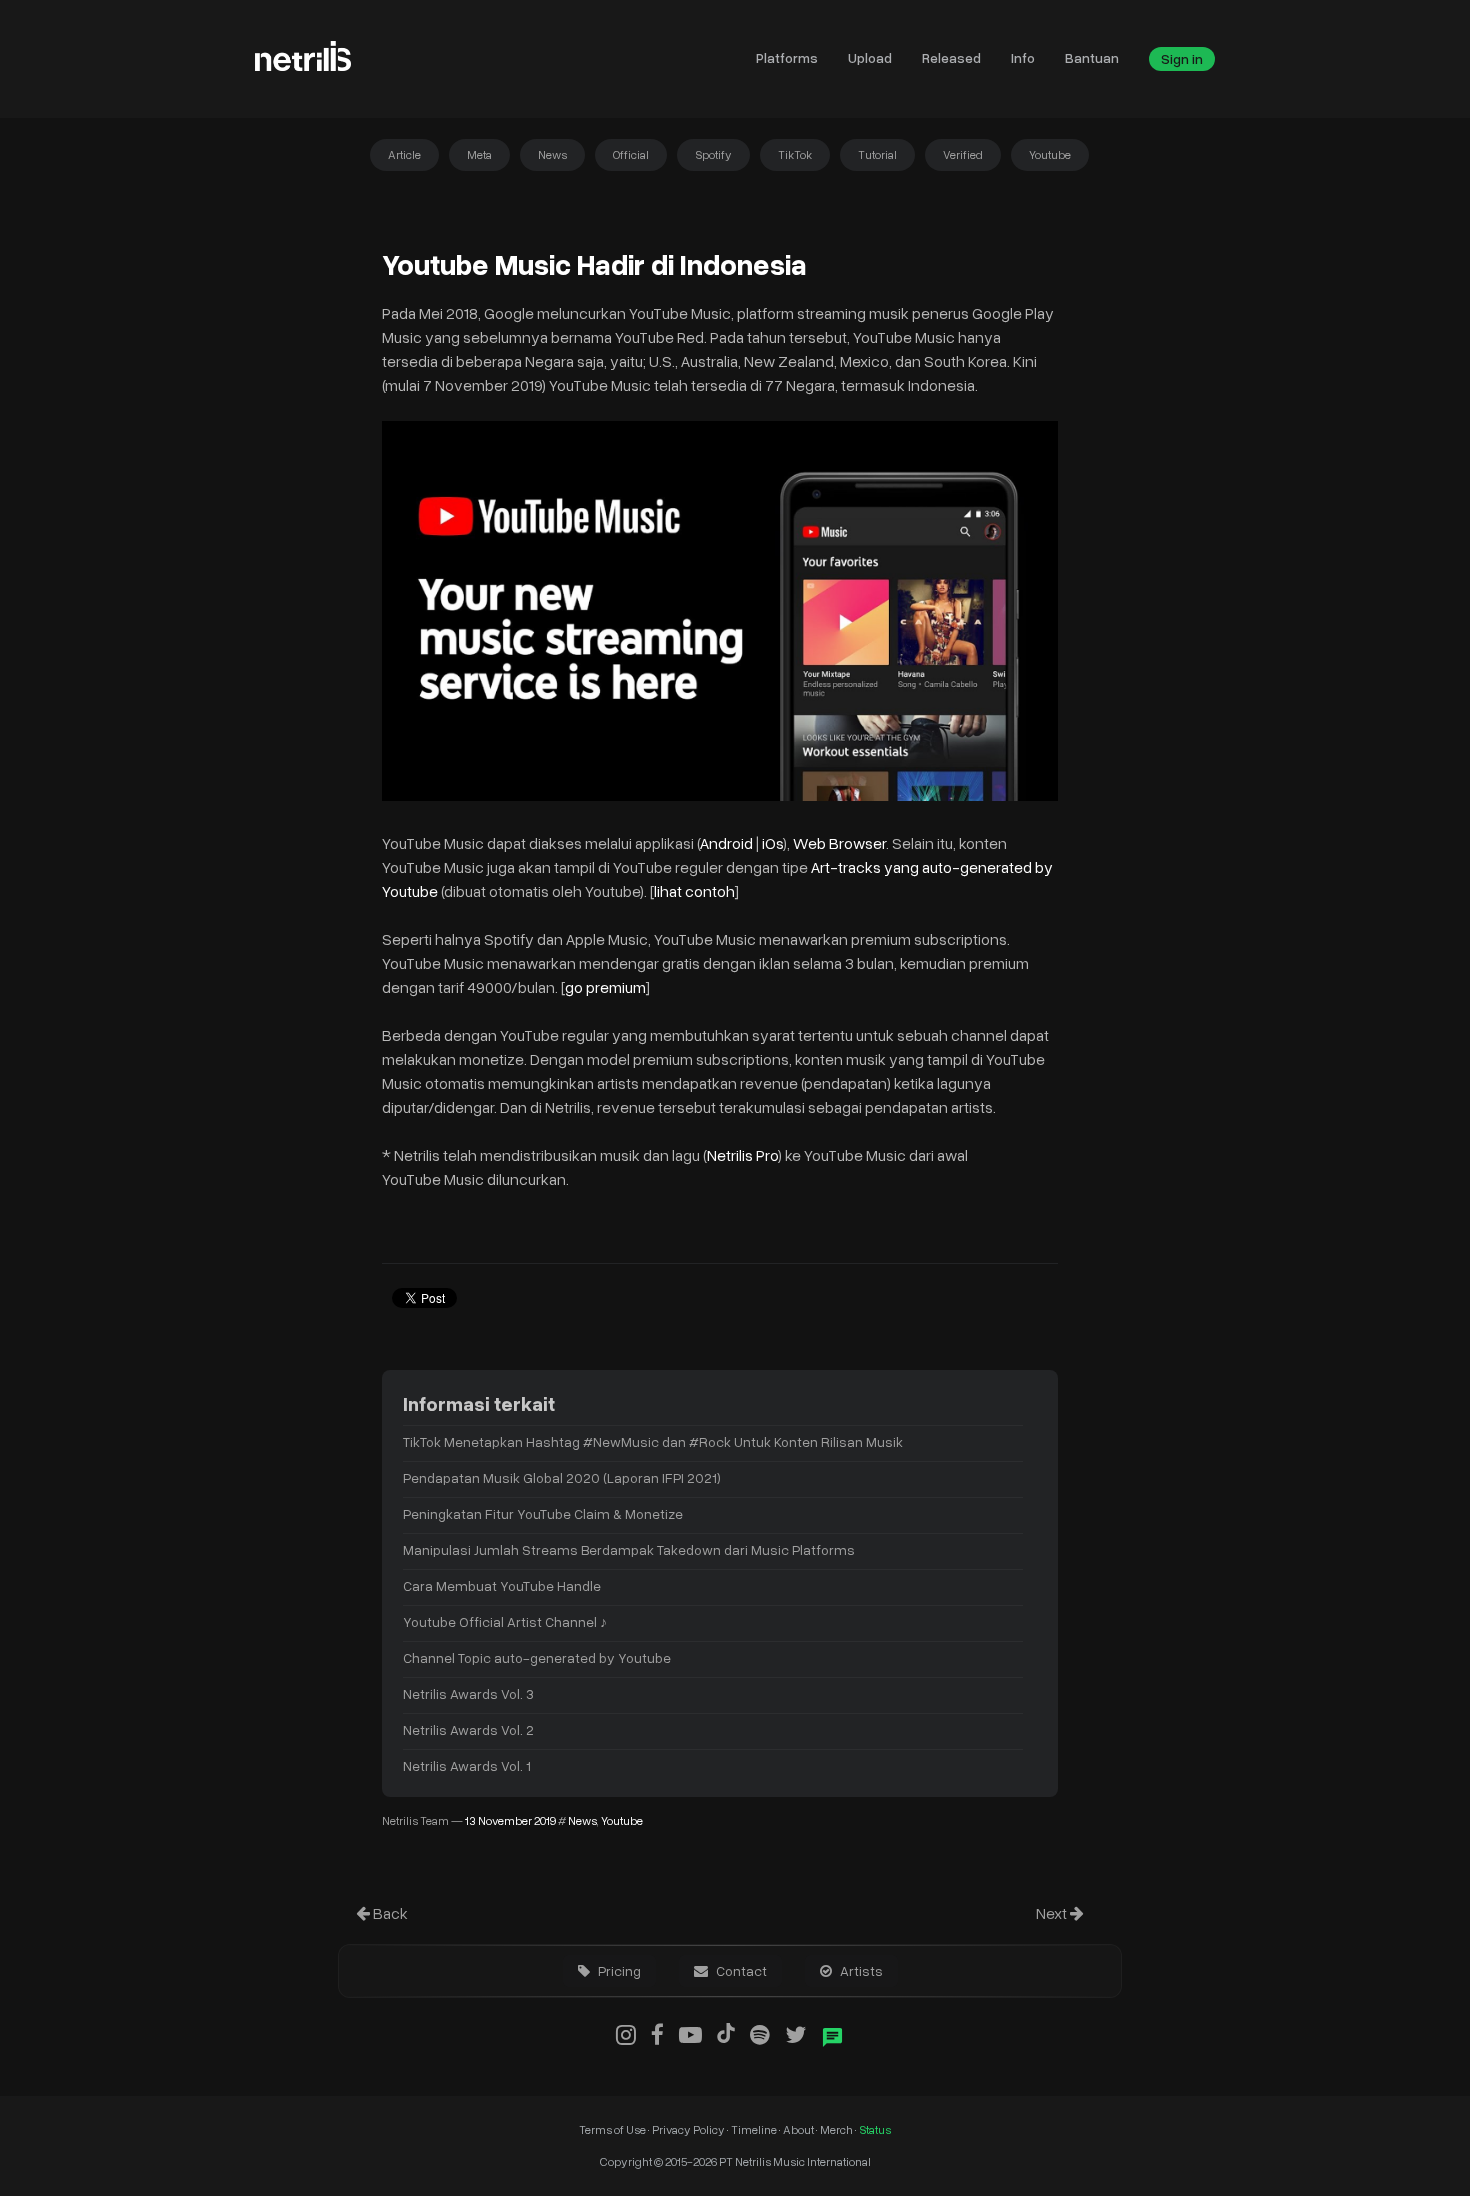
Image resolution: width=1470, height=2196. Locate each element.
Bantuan (1092, 57)
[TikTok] (726, 2034)
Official (631, 154)
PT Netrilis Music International (795, 2161)
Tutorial (877, 154)
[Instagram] (626, 2034)
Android (728, 843)
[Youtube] (690, 2034)
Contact (740, 1970)
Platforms (787, 57)
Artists (860, 1970)
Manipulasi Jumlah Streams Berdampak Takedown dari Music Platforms (629, 1549)
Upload (870, 57)
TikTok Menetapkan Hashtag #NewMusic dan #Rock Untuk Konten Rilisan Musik (653, 1441)
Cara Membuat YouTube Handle (502, 1585)
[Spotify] (760, 2034)
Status (875, 2129)
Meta (479, 154)
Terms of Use (613, 2129)
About (799, 2129)
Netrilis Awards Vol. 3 (468, 1693)
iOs (772, 843)
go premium (605, 987)
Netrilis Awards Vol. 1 (467, 1765)
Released (951, 57)
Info (1023, 57)
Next (1053, 1913)
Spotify (713, 154)
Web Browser (839, 843)
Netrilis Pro (742, 1155)
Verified (963, 154)
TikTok (795, 154)
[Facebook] (657, 2034)
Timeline (755, 2129)
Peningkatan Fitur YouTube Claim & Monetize (543, 1513)
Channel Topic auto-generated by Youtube (537, 1657)
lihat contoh (694, 891)
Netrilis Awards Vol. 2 (468, 1729)
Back (389, 1913)
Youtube (1050, 154)
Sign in (1182, 58)
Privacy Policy (688, 2129)
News (552, 154)
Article (404, 154)
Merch (837, 2129)
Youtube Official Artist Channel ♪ (505, 1621)
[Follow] (795, 2034)
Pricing (618, 1970)
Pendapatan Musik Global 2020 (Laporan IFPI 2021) (562, 1477)
